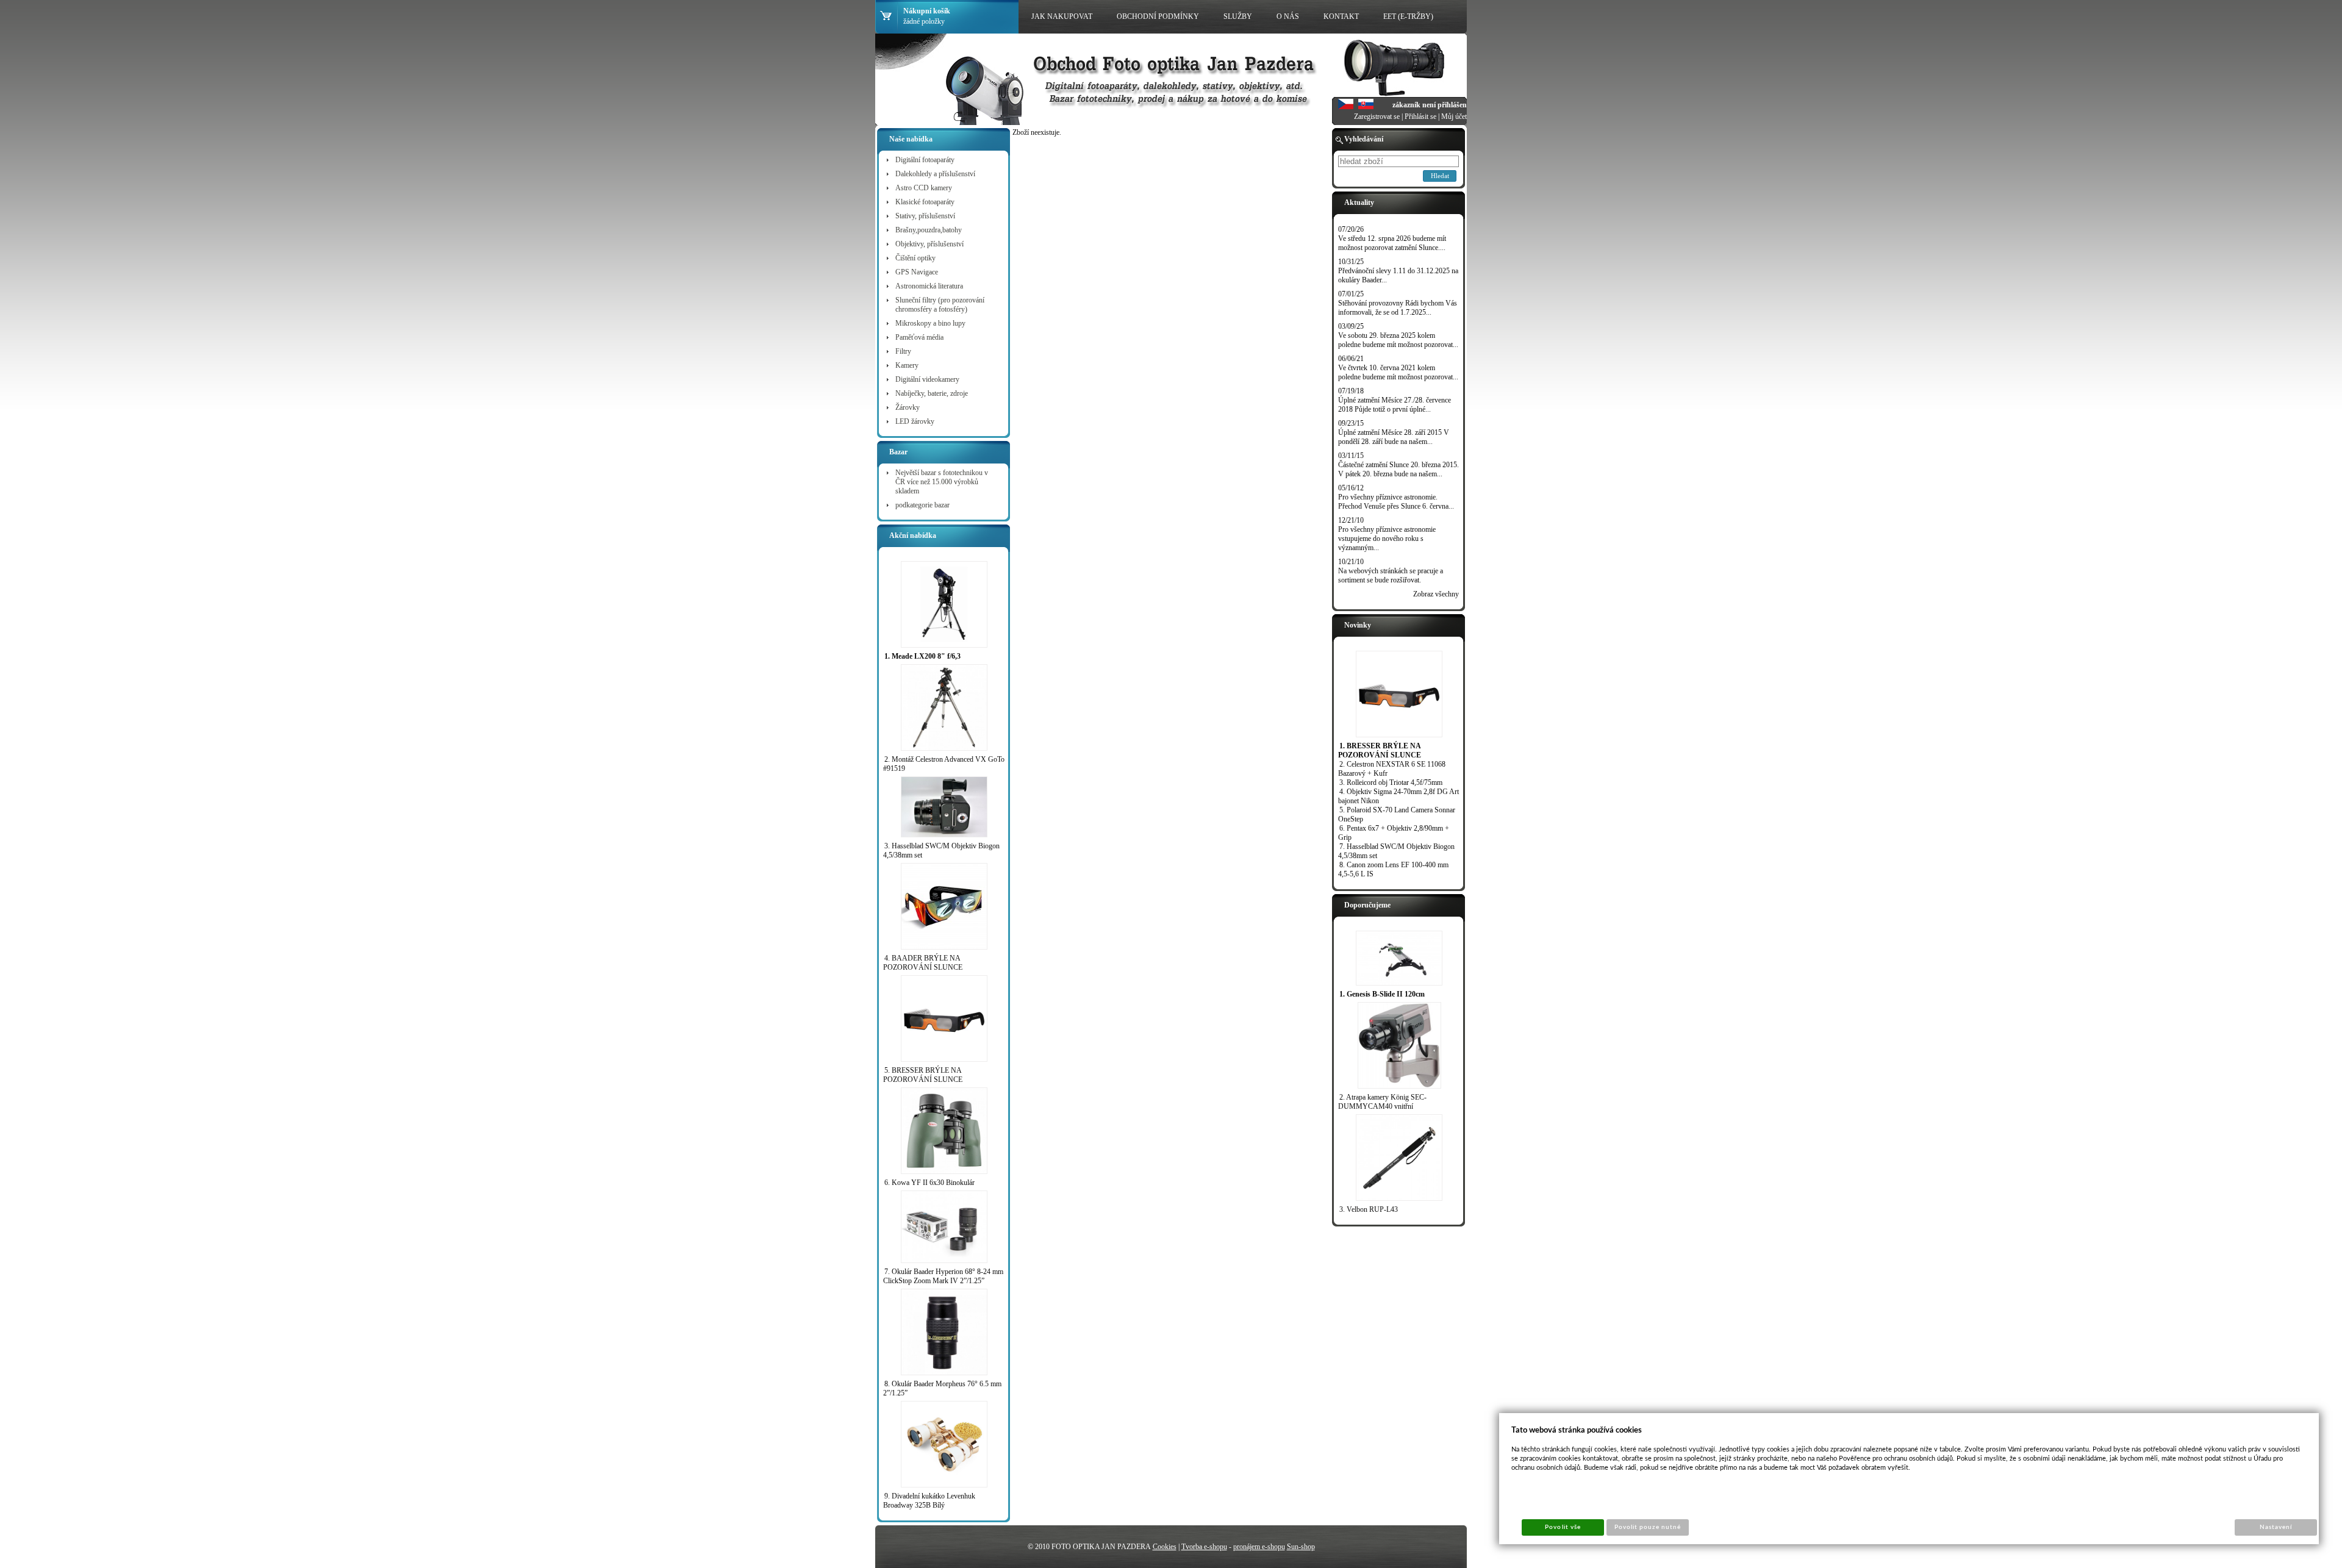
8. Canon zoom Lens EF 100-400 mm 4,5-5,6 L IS (1393, 869)
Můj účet (1454, 116)
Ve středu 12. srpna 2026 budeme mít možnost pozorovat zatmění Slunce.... (1392, 243)
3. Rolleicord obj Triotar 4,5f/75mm (1391, 782)
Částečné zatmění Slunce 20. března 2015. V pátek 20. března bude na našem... (1398, 469)
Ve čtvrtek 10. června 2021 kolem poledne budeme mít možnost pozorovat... (1398, 372)
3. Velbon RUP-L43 (1369, 1209)
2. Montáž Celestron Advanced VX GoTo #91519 (944, 764)
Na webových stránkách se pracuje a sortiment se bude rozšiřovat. (1391, 575)
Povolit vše (1563, 1527)
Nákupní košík (927, 11)
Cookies (1165, 1547)
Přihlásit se (1420, 116)
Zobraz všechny (1436, 594)
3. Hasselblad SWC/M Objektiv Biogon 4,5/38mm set (941, 850)
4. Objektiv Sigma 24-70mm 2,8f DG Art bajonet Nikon (1398, 796)
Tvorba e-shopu (1204, 1547)
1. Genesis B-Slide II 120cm (1382, 994)
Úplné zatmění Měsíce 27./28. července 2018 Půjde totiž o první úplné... (1395, 405)
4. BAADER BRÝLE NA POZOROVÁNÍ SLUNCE (923, 963)
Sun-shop (1301, 1547)
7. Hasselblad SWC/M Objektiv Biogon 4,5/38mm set (1396, 851)
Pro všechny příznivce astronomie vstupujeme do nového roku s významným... (1387, 539)
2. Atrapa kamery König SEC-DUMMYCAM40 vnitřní (1382, 1102)
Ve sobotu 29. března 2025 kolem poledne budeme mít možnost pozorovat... (1398, 340)
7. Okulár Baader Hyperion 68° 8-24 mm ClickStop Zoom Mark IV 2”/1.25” (943, 1276)
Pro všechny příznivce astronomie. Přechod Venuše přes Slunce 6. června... (1396, 502)
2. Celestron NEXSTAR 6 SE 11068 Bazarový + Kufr (1392, 769)
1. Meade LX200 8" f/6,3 (922, 656)
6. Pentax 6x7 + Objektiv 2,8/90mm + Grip (1394, 833)
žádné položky (924, 21)
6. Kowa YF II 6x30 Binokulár (929, 1183)
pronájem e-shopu (1259, 1547)
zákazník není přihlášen (1430, 105)
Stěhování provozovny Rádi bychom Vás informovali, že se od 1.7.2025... (1398, 308)
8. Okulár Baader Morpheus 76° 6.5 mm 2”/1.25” (942, 1388)
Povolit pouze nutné (1648, 1527)
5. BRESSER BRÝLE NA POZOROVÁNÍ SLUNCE (923, 1075)
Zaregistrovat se (1377, 116)
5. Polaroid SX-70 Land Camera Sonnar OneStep (1397, 814)
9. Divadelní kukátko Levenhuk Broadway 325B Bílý (929, 1501)
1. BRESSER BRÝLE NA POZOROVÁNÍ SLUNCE (1380, 750)
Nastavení (2276, 1527)
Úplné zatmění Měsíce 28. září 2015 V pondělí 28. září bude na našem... (1394, 437)
